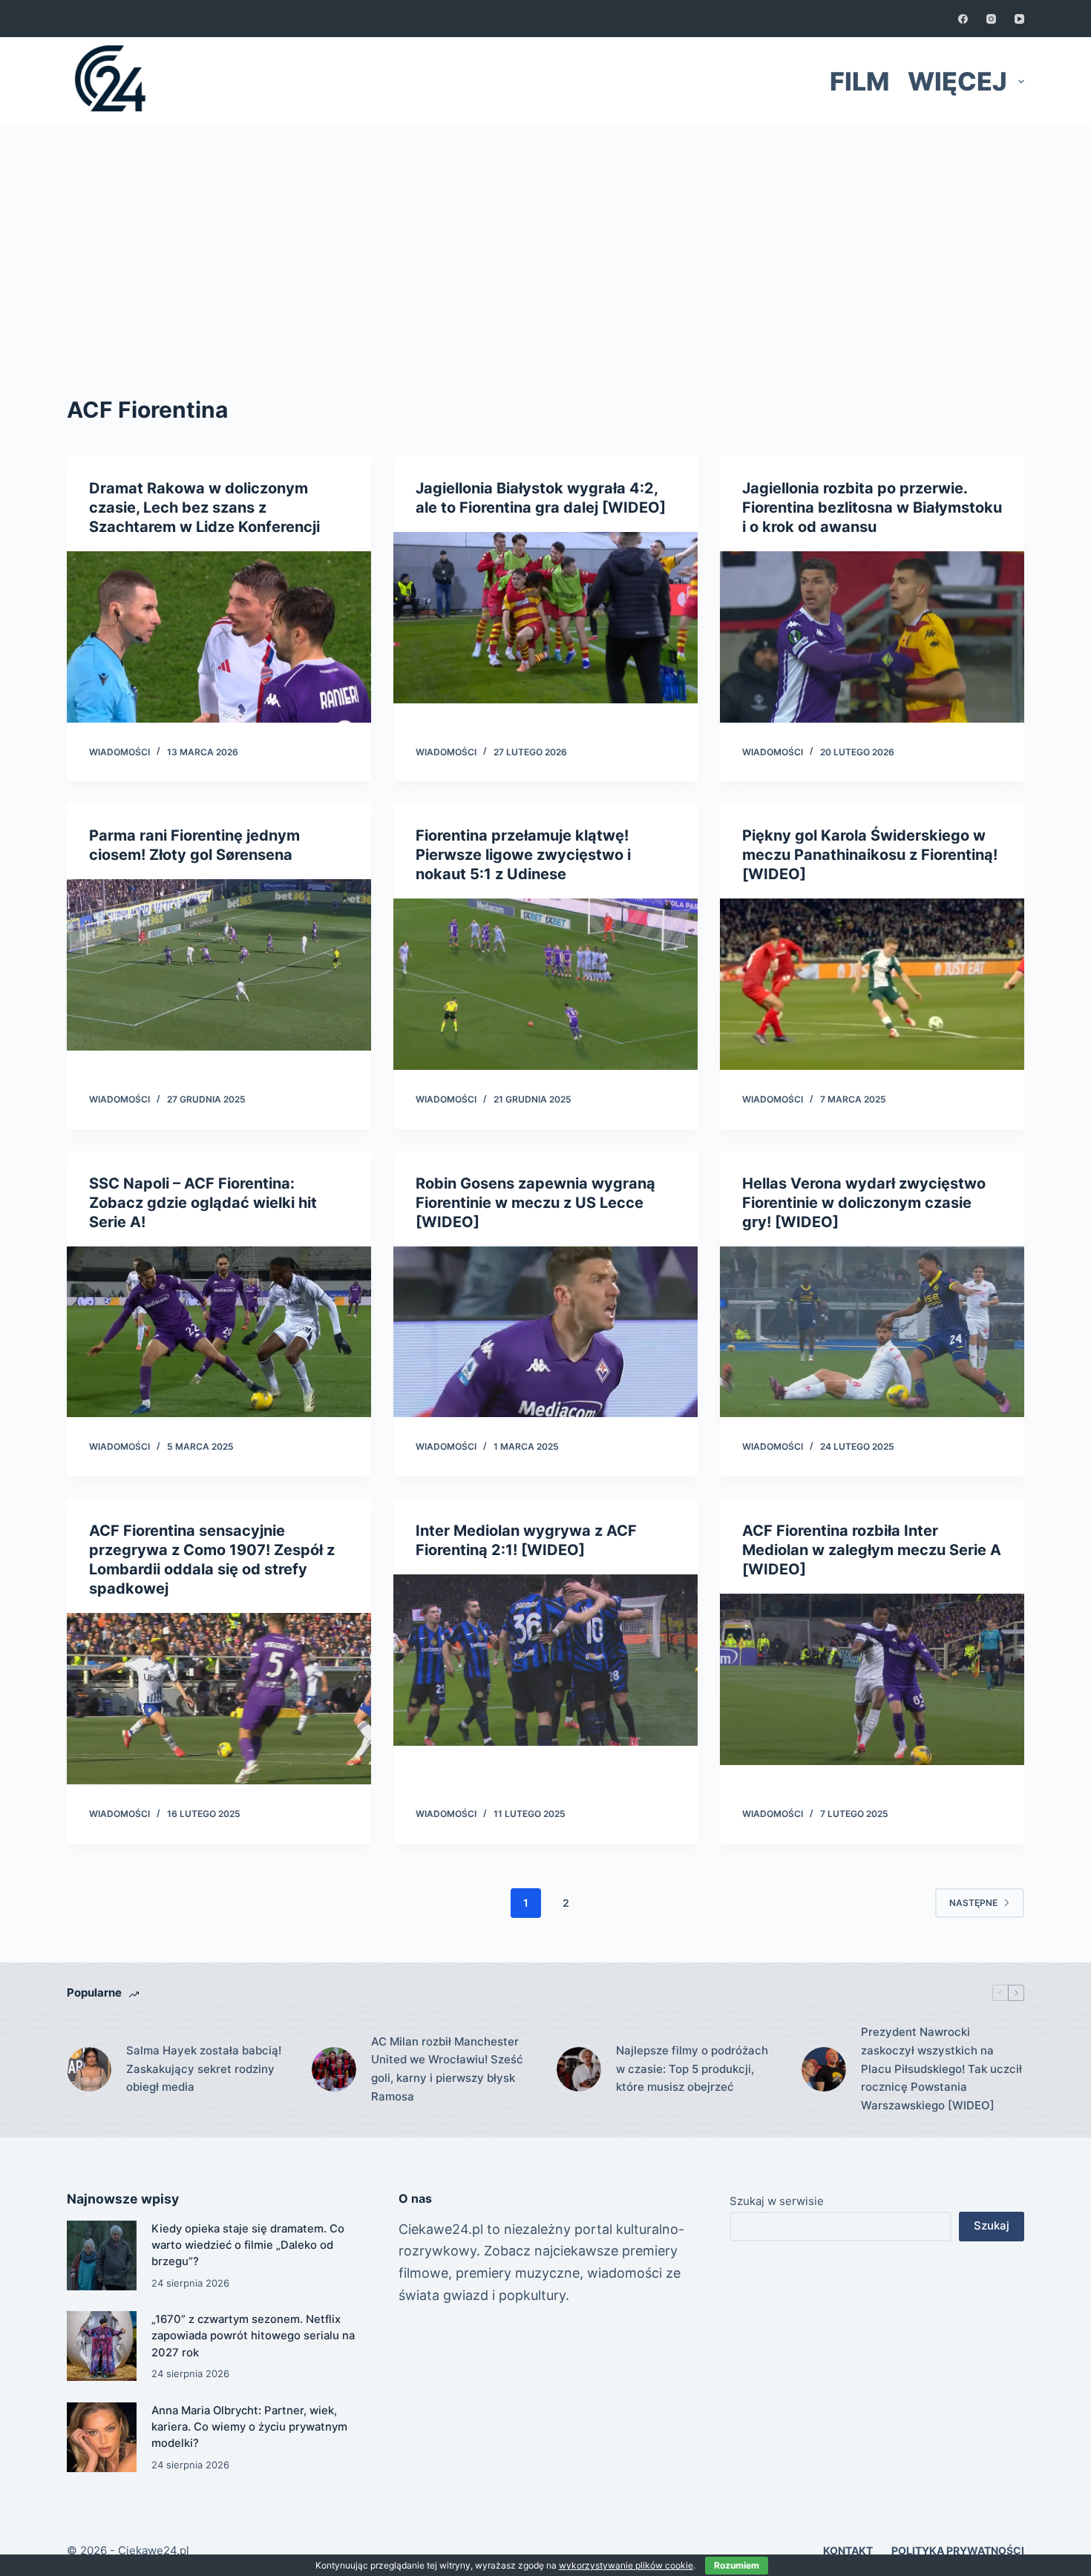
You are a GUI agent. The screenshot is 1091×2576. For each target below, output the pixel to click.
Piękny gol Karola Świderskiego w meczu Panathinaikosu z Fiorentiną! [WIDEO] (870, 855)
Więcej (957, 81)
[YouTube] (1019, 19)
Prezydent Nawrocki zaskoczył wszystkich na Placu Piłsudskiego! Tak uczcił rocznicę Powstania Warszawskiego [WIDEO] (941, 2069)
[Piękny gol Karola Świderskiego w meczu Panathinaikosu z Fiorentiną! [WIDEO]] (872, 984)
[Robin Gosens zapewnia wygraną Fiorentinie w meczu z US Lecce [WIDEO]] (545, 1332)
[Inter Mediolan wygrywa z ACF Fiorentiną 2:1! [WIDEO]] (545, 1660)
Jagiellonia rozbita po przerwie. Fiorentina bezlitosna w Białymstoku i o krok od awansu (872, 507)
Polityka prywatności (958, 2550)
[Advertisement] (545, 237)
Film (859, 81)
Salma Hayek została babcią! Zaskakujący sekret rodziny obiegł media (204, 2069)
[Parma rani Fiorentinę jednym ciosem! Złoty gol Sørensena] (219, 965)
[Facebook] (963, 19)
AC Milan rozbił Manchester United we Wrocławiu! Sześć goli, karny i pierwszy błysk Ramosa (447, 2069)
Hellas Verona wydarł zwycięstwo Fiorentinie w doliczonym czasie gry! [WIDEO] (864, 1203)
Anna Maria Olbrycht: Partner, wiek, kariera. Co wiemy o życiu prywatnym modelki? (249, 2427)
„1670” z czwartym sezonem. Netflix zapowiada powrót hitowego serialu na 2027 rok (253, 2336)
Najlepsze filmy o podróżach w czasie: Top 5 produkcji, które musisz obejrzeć (692, 2069)
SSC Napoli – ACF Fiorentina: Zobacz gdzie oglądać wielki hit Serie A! (203, 1203)
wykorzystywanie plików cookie (626, 2565)
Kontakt (848, 2550)
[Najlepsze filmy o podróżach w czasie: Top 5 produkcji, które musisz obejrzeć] (579, 2069)
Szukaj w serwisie (777, 2201)
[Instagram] (991, 19)
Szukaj (992, 2225)
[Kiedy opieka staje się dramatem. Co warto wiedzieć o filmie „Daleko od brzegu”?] (102, 2255)
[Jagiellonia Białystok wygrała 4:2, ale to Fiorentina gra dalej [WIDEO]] (545, 618)
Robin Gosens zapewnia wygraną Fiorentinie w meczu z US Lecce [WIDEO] (535, 1203)
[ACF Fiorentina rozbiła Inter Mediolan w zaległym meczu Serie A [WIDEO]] (872, 1679)
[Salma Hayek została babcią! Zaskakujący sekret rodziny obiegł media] (89, 2069)
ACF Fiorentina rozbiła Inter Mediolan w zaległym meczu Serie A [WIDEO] (872, 1550)
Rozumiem (737, 2565)
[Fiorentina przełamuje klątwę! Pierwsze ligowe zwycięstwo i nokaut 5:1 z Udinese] (545, 984)
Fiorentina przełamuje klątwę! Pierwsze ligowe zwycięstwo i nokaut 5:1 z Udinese (523, 855)
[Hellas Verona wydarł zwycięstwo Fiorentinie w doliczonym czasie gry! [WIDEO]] (872, 1332)
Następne (973, 1903)
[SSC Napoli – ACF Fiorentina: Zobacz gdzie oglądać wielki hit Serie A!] (219, 1332)
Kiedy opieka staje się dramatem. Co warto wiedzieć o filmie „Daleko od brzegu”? (248, 2245)
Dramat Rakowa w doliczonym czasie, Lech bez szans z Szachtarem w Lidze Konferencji (204, 507)
